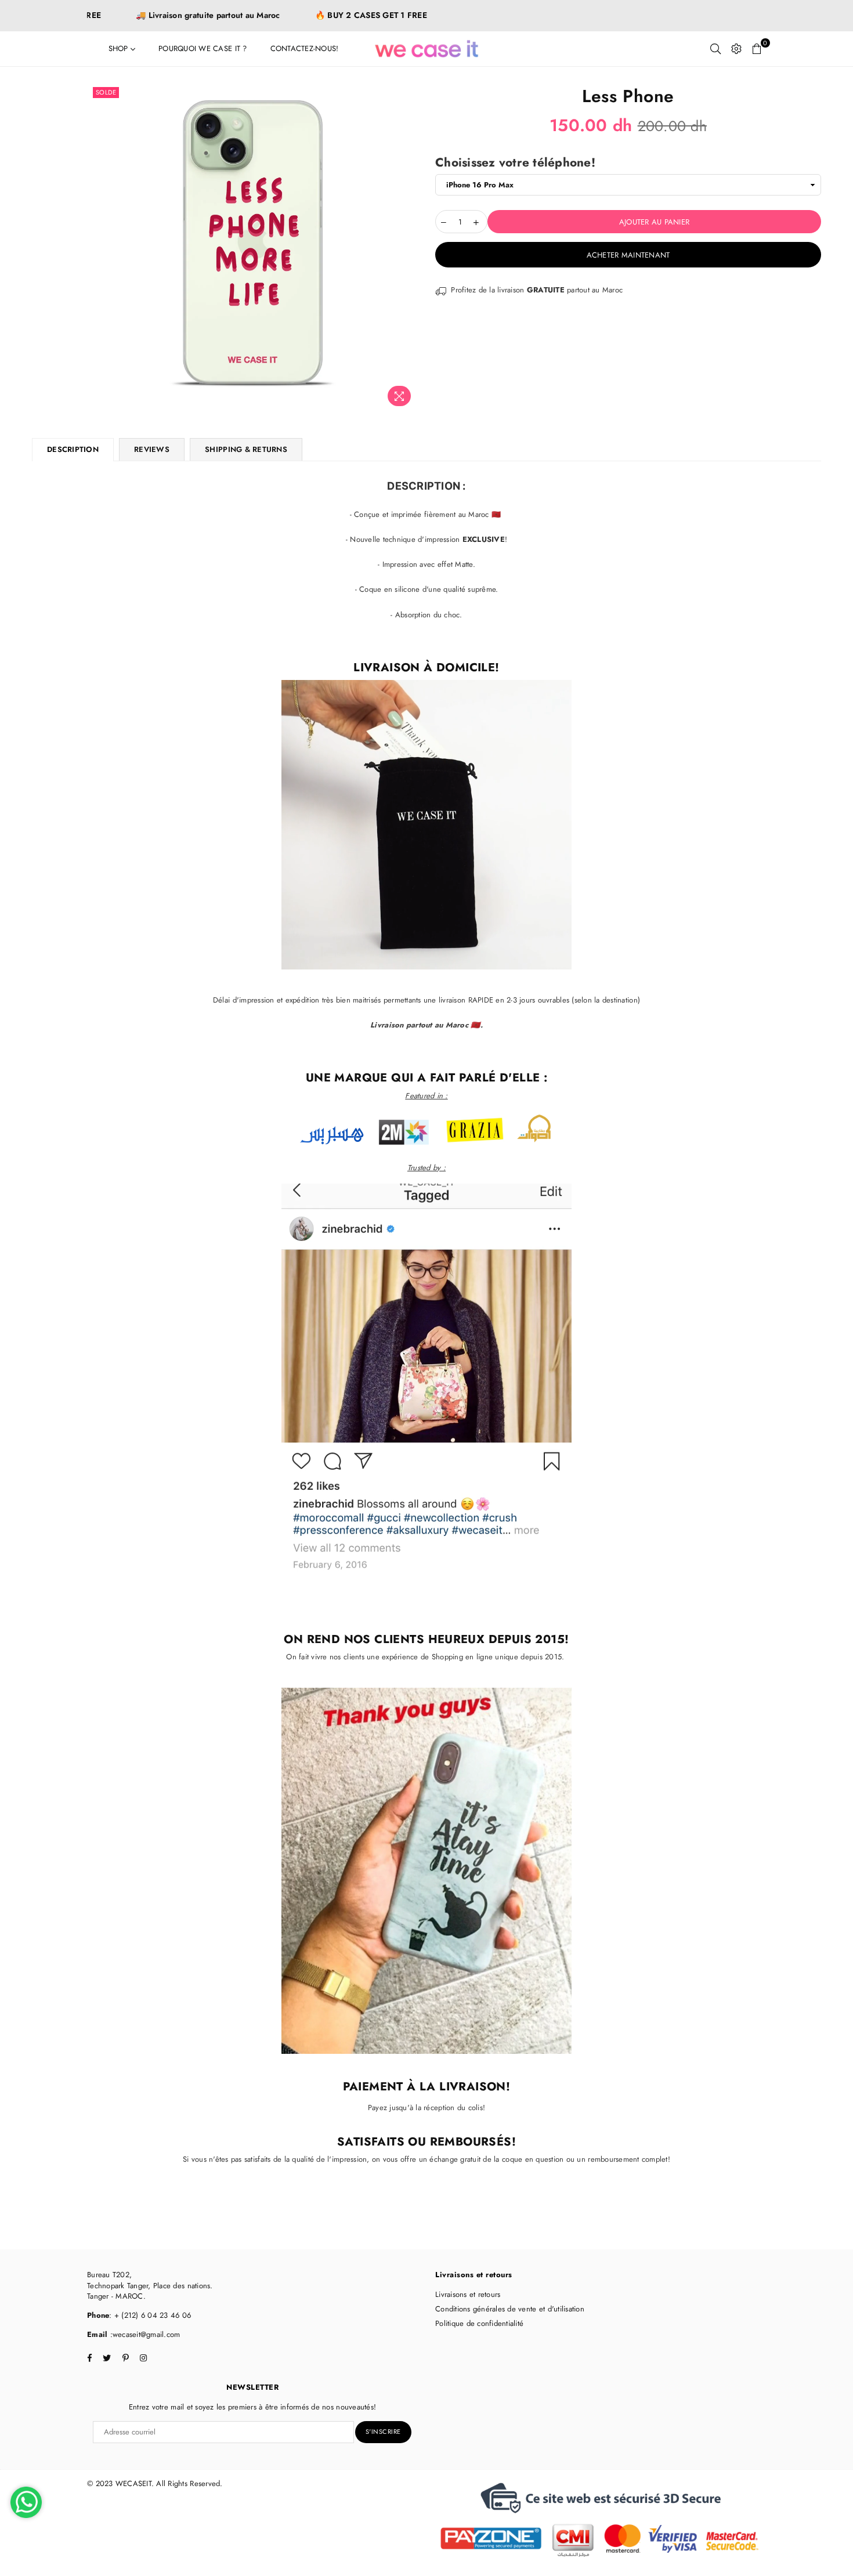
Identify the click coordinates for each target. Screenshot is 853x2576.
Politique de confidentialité (479, 2323)
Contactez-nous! (305, 48)
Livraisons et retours (468, 2294)
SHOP (120, 48)
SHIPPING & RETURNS (246, 449)
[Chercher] (715, 49)
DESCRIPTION (73, 449)
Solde (106, 92)
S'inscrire (383, 2432)
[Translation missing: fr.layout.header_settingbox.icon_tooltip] (736, 49)
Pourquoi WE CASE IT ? (203, 48)
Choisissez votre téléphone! (515, 163)
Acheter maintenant (628, 255)
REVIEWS (152, 449)
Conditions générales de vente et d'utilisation (510, 2309)
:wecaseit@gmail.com (144, 2334)
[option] (254, 248)
